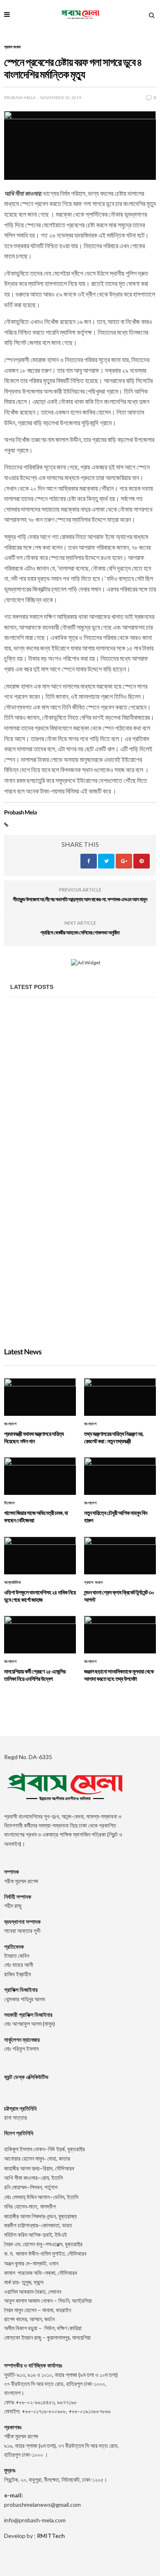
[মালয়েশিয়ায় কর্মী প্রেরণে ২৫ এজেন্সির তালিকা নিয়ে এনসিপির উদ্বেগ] (40, 1635)
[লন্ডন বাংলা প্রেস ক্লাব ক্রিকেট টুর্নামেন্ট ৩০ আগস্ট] (120, 1556)
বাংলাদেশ (10, 1424)
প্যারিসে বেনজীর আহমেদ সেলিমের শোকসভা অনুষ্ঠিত (80, 932)
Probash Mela (20, 98)
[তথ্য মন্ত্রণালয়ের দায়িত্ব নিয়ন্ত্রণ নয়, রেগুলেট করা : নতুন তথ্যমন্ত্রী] (83, 1170)
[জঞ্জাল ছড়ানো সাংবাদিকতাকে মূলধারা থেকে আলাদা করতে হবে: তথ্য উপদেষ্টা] (120, 1635)
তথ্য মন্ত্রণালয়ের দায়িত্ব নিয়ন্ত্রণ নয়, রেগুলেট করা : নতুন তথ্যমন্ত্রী (78, 1199)
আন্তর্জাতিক (13, 1583)
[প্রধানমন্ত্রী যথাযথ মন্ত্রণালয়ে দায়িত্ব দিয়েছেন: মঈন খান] (83, 1060)
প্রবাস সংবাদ (12, 47)
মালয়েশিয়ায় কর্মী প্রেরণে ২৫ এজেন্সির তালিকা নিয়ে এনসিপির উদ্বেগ (35, 1675)
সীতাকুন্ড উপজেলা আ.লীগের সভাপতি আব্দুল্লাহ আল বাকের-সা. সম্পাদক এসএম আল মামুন (80, 899)
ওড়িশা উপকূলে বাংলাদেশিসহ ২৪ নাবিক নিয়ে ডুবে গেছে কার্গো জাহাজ (40, 1596)
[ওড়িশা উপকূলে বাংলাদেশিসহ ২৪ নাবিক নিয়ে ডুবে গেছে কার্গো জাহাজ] (40, 1556)
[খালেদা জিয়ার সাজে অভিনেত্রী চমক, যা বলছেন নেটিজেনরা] (83, 1280)
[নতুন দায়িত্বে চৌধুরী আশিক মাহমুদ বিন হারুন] (120, 1476)
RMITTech (51, 2536)
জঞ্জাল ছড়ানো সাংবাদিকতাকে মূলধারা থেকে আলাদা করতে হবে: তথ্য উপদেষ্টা (119, 1675)
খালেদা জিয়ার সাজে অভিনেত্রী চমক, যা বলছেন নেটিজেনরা (70, 1309)
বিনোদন (9, 1503)
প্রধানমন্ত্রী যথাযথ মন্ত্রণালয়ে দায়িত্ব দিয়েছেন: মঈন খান (68, 1089)
